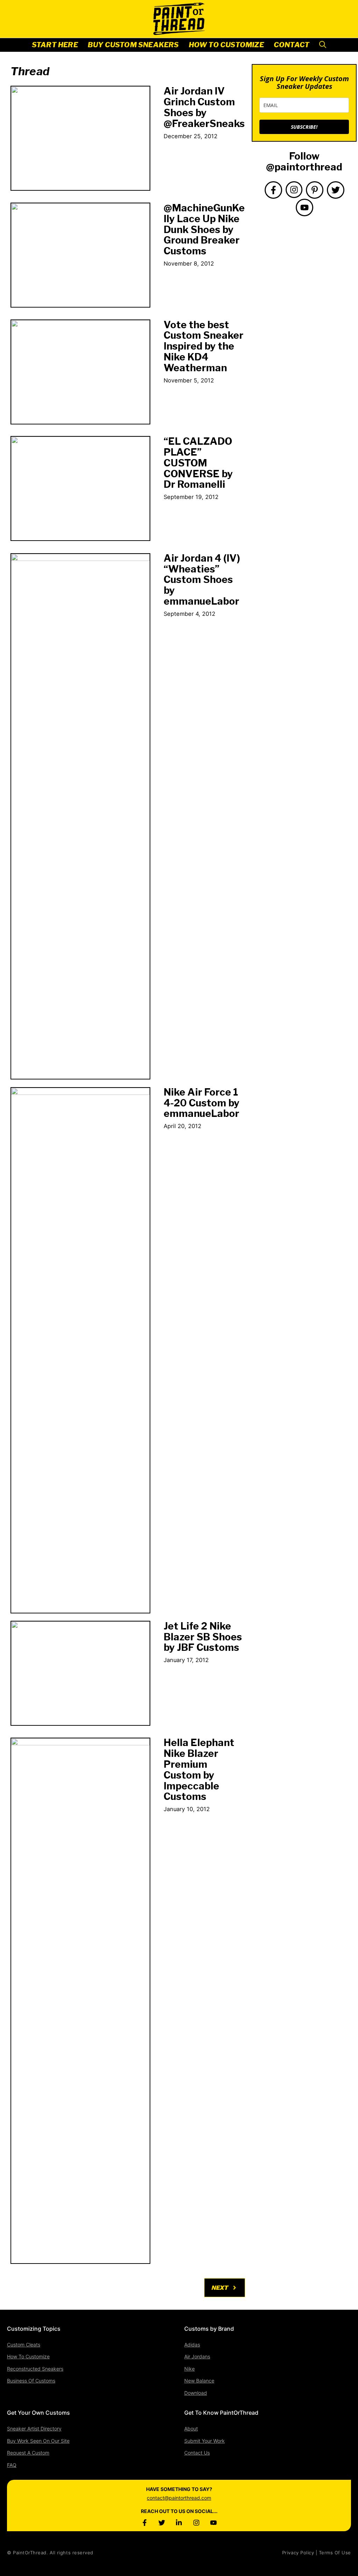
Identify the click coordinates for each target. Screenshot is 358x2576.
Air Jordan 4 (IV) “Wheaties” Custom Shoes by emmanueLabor (202, 580)
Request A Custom (28, 2453)
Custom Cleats (24, 2345)
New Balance (199, 2381)
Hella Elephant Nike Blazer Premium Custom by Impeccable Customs (199, 1769)
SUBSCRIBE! (304, 127)
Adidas (192, 2345)
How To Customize (226, 45)
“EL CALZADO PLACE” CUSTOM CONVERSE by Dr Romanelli (198, 463)
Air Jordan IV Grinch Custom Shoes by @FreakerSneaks (204, 107)
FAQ (12, 2465)
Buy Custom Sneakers (133, 45)
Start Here (55, 45)
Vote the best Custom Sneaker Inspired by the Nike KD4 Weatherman (203, 346)
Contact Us (197, 2453)
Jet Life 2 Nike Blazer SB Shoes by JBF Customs (203, 1637)
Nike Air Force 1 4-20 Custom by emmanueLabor (202, 1103)
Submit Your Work (205, 2441)
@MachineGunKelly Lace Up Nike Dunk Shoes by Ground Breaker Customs (204, 229)
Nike (189, 2369)
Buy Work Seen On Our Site (38, 2441)
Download (196, 2393)
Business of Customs (31, 2381)
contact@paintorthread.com (179, 2498)
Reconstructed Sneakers (35, 2369)
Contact (292, 45)
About (191, 2429)
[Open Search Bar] (323, 45)
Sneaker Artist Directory (34, 2429)
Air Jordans (197, 2356)
